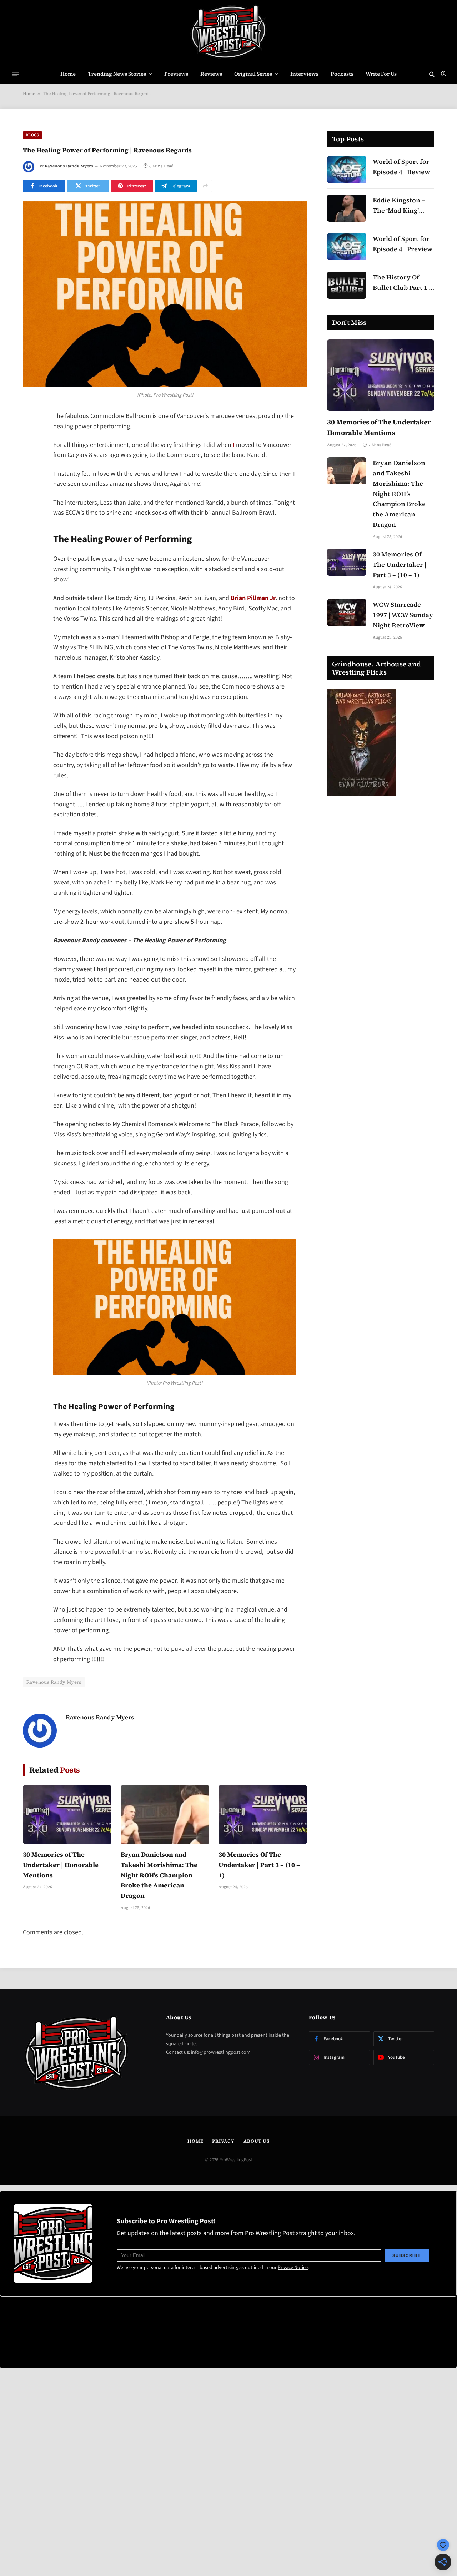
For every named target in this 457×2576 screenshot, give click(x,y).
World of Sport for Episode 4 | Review (401, 167)
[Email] (30, 508)
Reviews (211, 74)
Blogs (32, 135)
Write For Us (381, 74)
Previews (176, 74)
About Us (257, 2141)
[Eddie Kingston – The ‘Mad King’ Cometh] (347, 208)
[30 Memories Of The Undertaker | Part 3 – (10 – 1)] (263, 1814)
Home (68, 74)
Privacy (223, 2141)
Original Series (253, 74)
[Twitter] (30, 453)
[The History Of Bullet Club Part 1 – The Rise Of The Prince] (347, 285)
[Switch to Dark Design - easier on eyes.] (443, 74)
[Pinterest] (30, 490)
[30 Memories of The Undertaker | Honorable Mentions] (67, 1814)
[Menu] (15, 74)
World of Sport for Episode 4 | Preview (403, 244)
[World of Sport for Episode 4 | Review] (347, 170)
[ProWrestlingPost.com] (228, 32)
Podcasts (342, 74)
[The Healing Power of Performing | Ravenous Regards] (165, 294)
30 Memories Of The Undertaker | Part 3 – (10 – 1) (259, 1865)
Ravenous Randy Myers (69, 166)
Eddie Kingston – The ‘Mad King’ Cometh (399, 206)
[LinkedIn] (30, 472)
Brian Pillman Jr (253, 598)
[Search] (432, 74)
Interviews (304, 74)
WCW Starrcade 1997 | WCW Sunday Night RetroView (403, 615)
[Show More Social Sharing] (205, 186)
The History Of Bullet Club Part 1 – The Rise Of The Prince (403, 283)
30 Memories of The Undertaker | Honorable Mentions (61, 1865)
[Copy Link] (30, 526)
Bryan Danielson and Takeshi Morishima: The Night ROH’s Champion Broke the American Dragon (159, 1875)
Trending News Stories (117, 74)
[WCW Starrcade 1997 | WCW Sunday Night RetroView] (347, 613)
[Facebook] (30, 435)
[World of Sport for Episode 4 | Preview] (347, 247)
